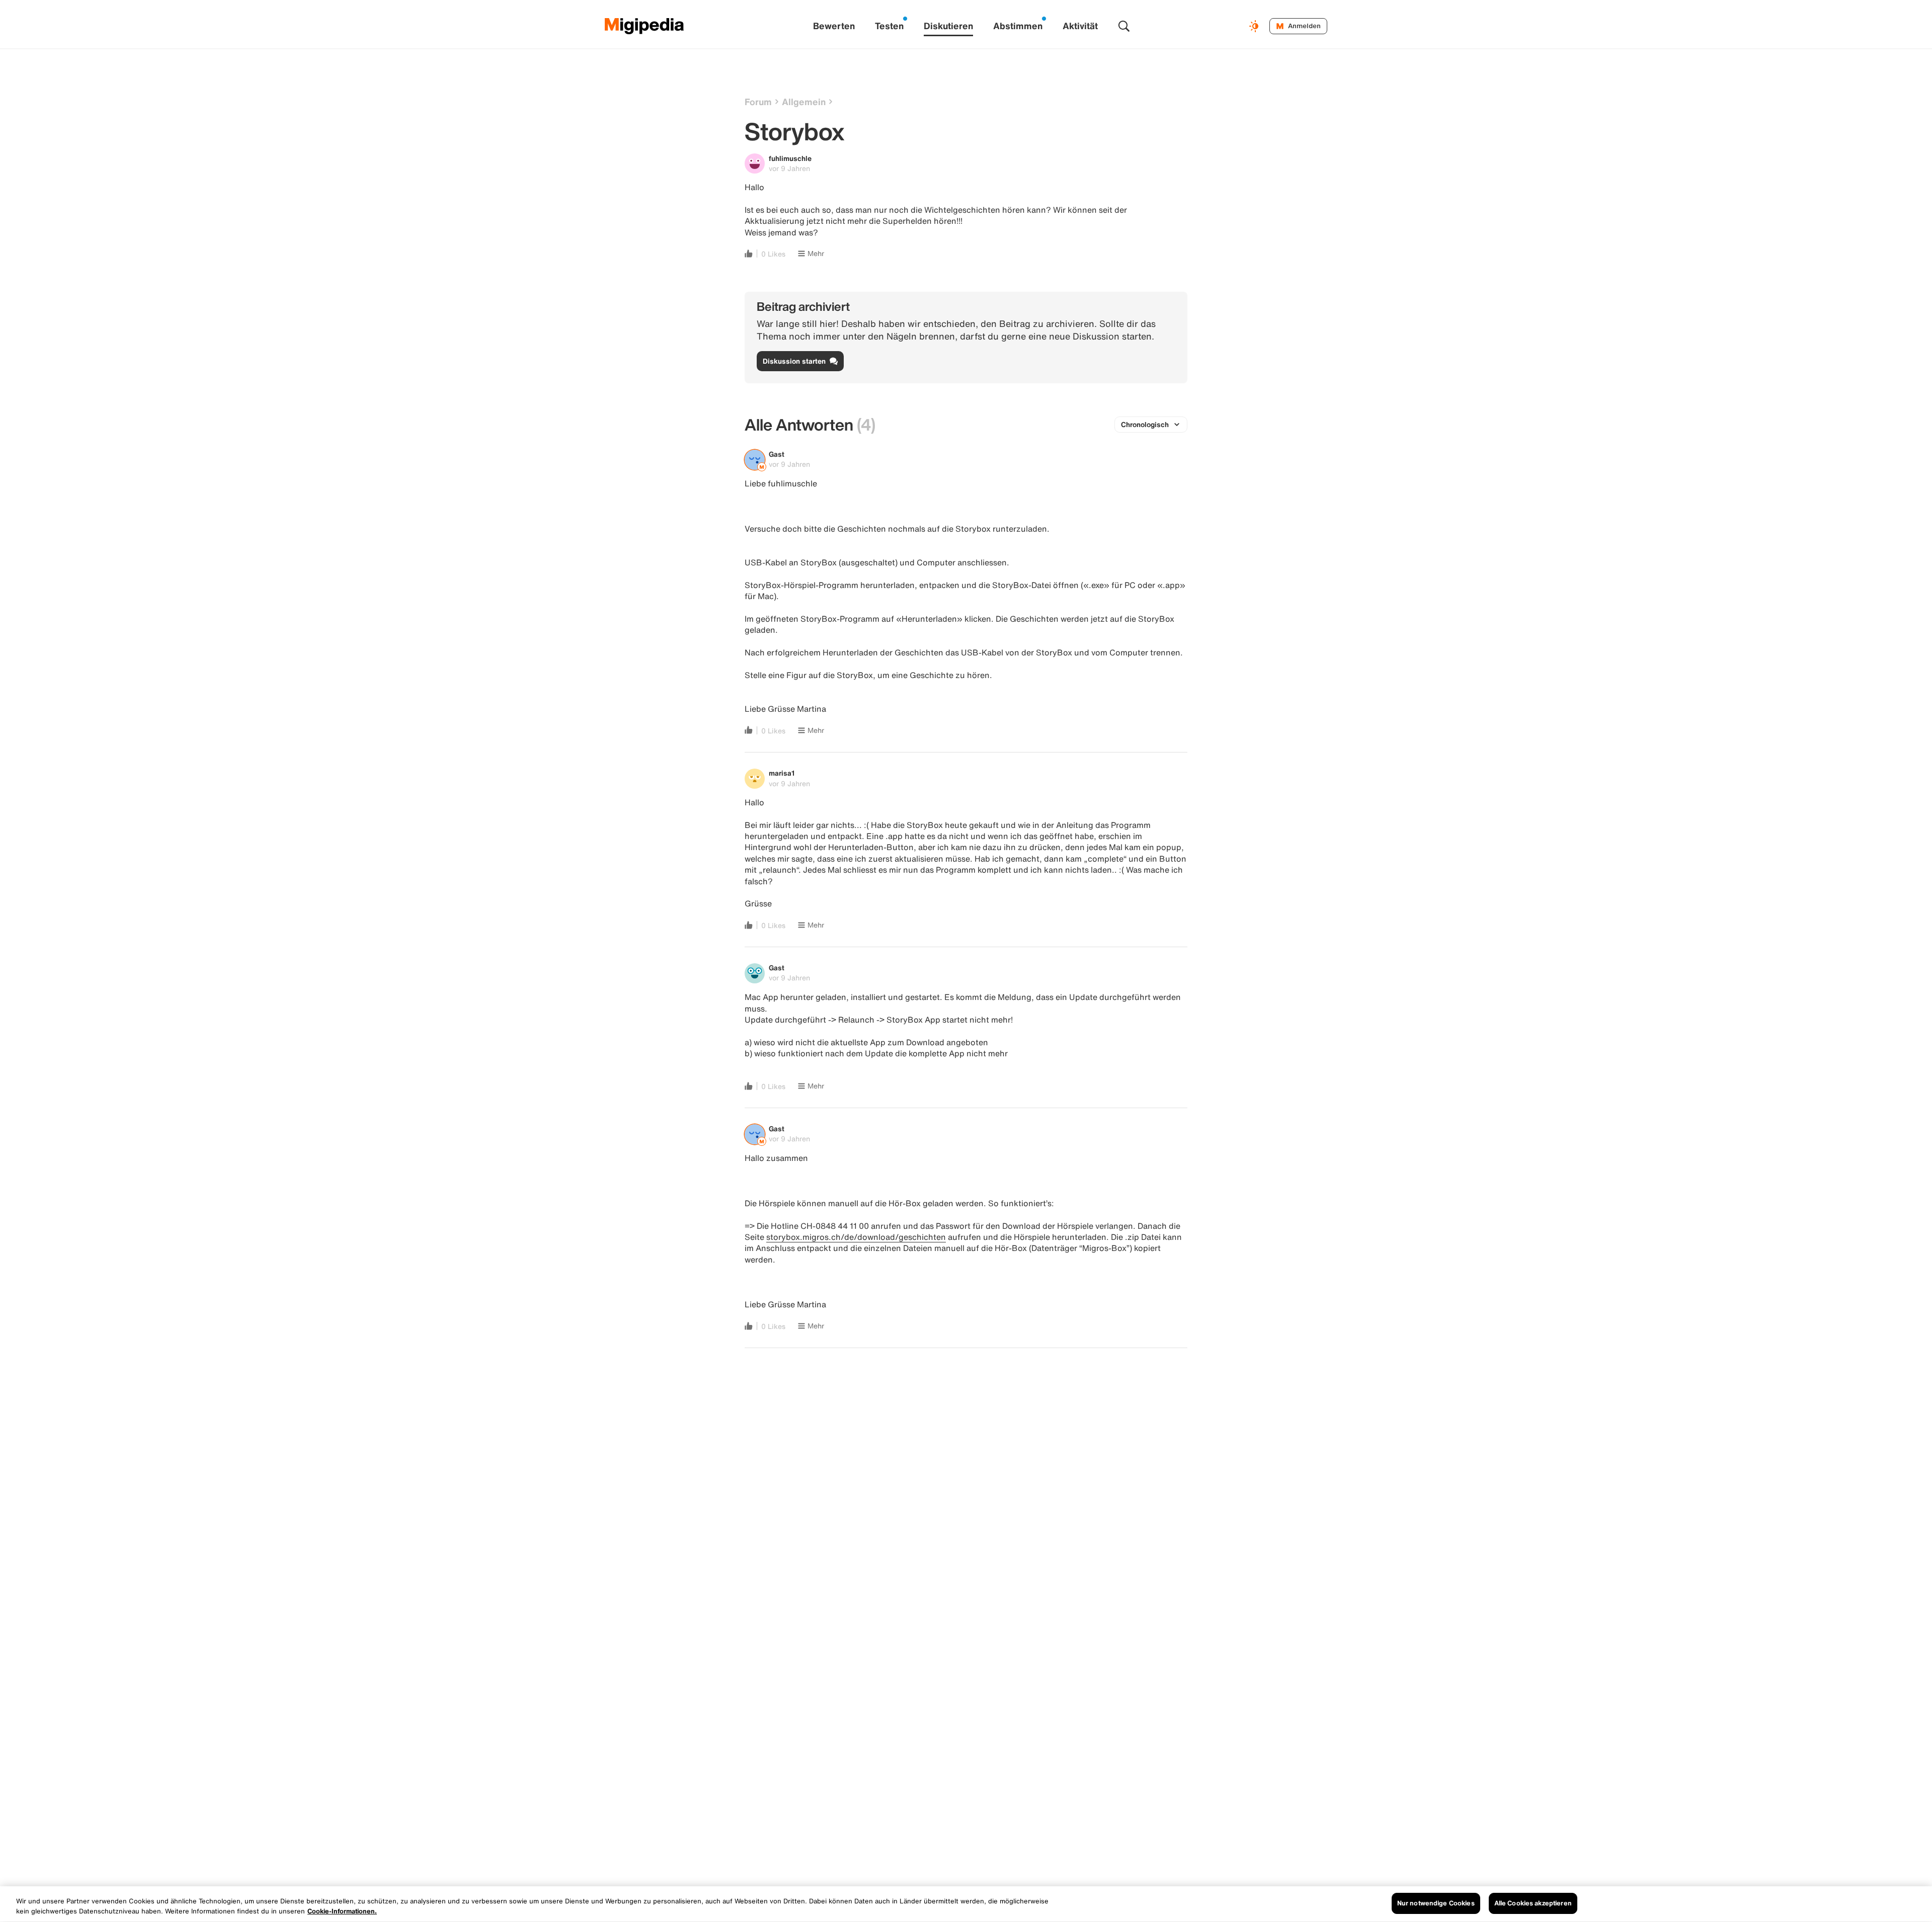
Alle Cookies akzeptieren (1533, 1903)
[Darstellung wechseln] (1255, 26)
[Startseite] (645, 26)
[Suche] (1124, 26)
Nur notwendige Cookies (1436, 1903)
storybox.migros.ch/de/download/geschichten (856, 1237)
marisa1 (782, 773)
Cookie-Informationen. (342, 1911)
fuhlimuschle (790, 158)
